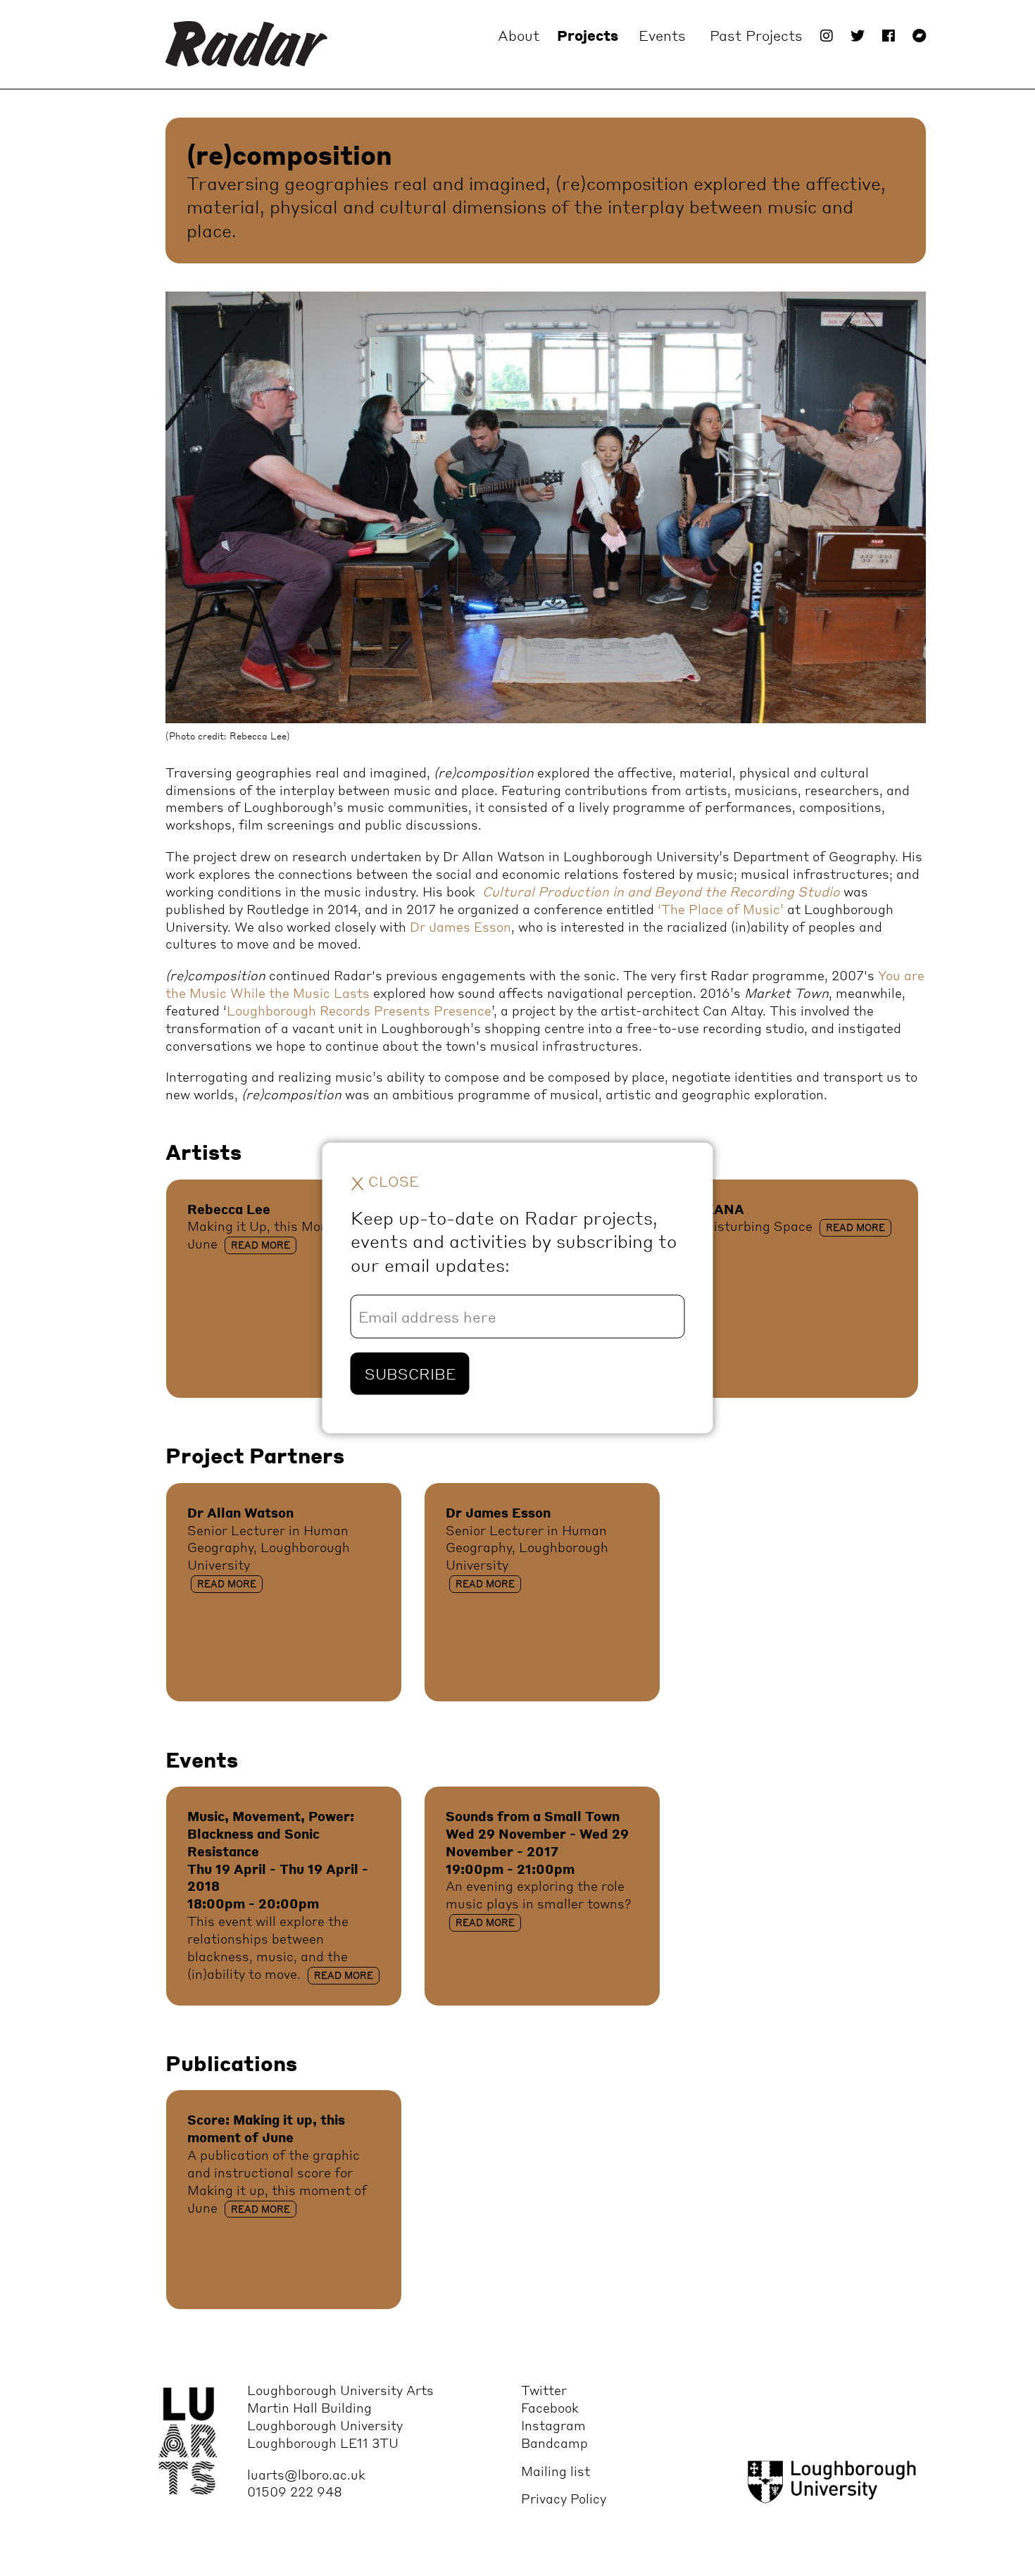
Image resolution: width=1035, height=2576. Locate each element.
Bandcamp (554, 2443)
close (385, 1182)
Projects (588, 35)
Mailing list (556, 2471)
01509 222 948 (295, 2491)
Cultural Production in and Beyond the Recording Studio (661, 891)
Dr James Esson (460, 926)
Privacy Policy (564, 2498)
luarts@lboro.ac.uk (306, 2474)
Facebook (550, 2407)
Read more (261, 1245)
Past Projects (756, 35)
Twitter (544, 2390)
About (519, 35)
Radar (246, 44)
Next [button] (838, 528)
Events (662, 35)
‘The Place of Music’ (721, 909)
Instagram (553, 2425)
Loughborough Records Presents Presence (359, 1010)
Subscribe (410, 1374)
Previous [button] (208, 528)
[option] (546, 517)
